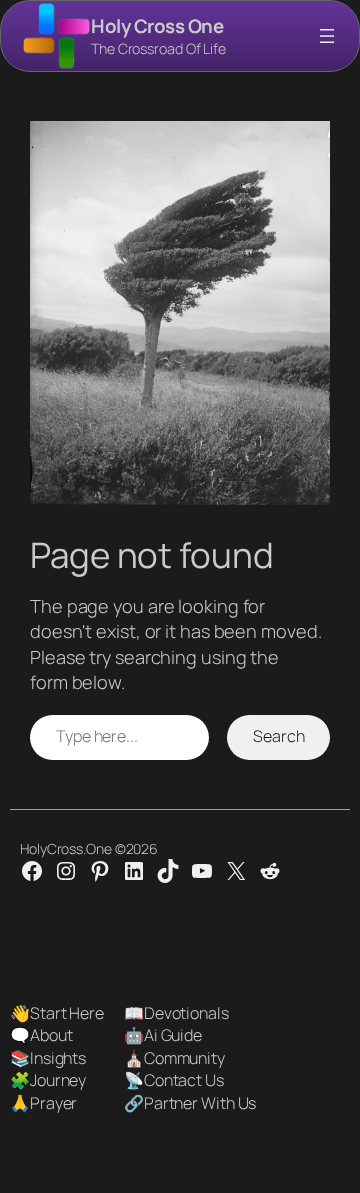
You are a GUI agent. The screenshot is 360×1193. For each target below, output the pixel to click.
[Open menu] (327, 36)
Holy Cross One (157, 26)
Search (278, 736)
